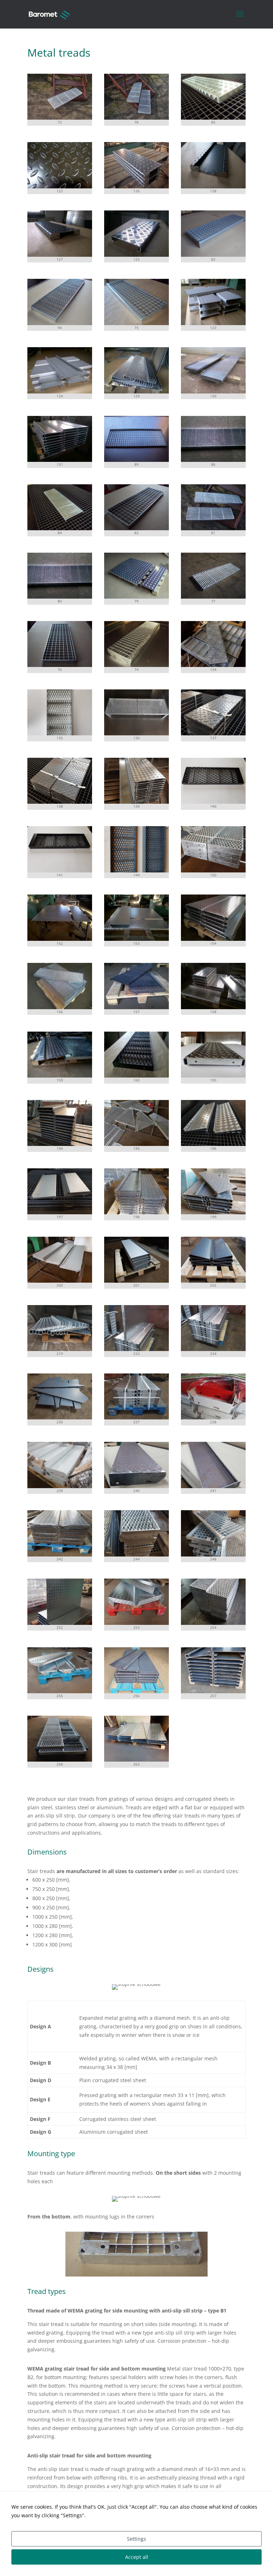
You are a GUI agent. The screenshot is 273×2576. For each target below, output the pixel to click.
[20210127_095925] (213, 1349)
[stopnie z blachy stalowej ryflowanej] (136, 1007)
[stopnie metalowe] (213, 665)
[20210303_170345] (213, 1417)
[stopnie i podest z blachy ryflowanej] (136, 939)
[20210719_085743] (60, 1760)
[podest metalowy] (136, 733)
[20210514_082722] (213, 1555)
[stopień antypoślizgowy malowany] (136, 1076)
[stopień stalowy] (213, 802)
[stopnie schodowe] (60, 118)
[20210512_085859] (136, 1555)
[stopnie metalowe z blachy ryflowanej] (213, 733)
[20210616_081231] (136, 1623)
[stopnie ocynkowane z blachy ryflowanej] (213, 939)
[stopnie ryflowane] (60, 460)
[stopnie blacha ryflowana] (136, 186)
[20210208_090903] (136, 1417)
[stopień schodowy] (136, 665)
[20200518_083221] (136, 1760)
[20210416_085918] (136, 1486)
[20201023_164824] (60, 1349)
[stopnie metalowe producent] (136, 255)
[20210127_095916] (136, 1349)
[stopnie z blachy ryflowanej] (136, 392)
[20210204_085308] (60, 1417)
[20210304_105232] (60, 1486)
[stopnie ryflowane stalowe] (60, 1076)
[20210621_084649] (60, 1691)
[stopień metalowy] (60, 733)
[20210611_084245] (60, 1623)
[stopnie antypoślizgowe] (213, 870)
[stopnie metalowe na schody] (213, 1144)
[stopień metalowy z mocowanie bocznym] (213, 1076)
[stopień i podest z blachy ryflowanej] (60, 939)
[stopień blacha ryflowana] (213, 186)
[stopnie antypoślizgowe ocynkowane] (60, 1007)
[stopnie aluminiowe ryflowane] (213, 1007)
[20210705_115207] (213, 1691)
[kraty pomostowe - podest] (136, 460)
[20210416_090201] (213, 1486)
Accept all (137, 2557)
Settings (136, 2539)
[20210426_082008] (60, 1555)
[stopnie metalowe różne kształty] (136, 1144)
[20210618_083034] (213, 1623)
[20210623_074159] (136, 1691)
